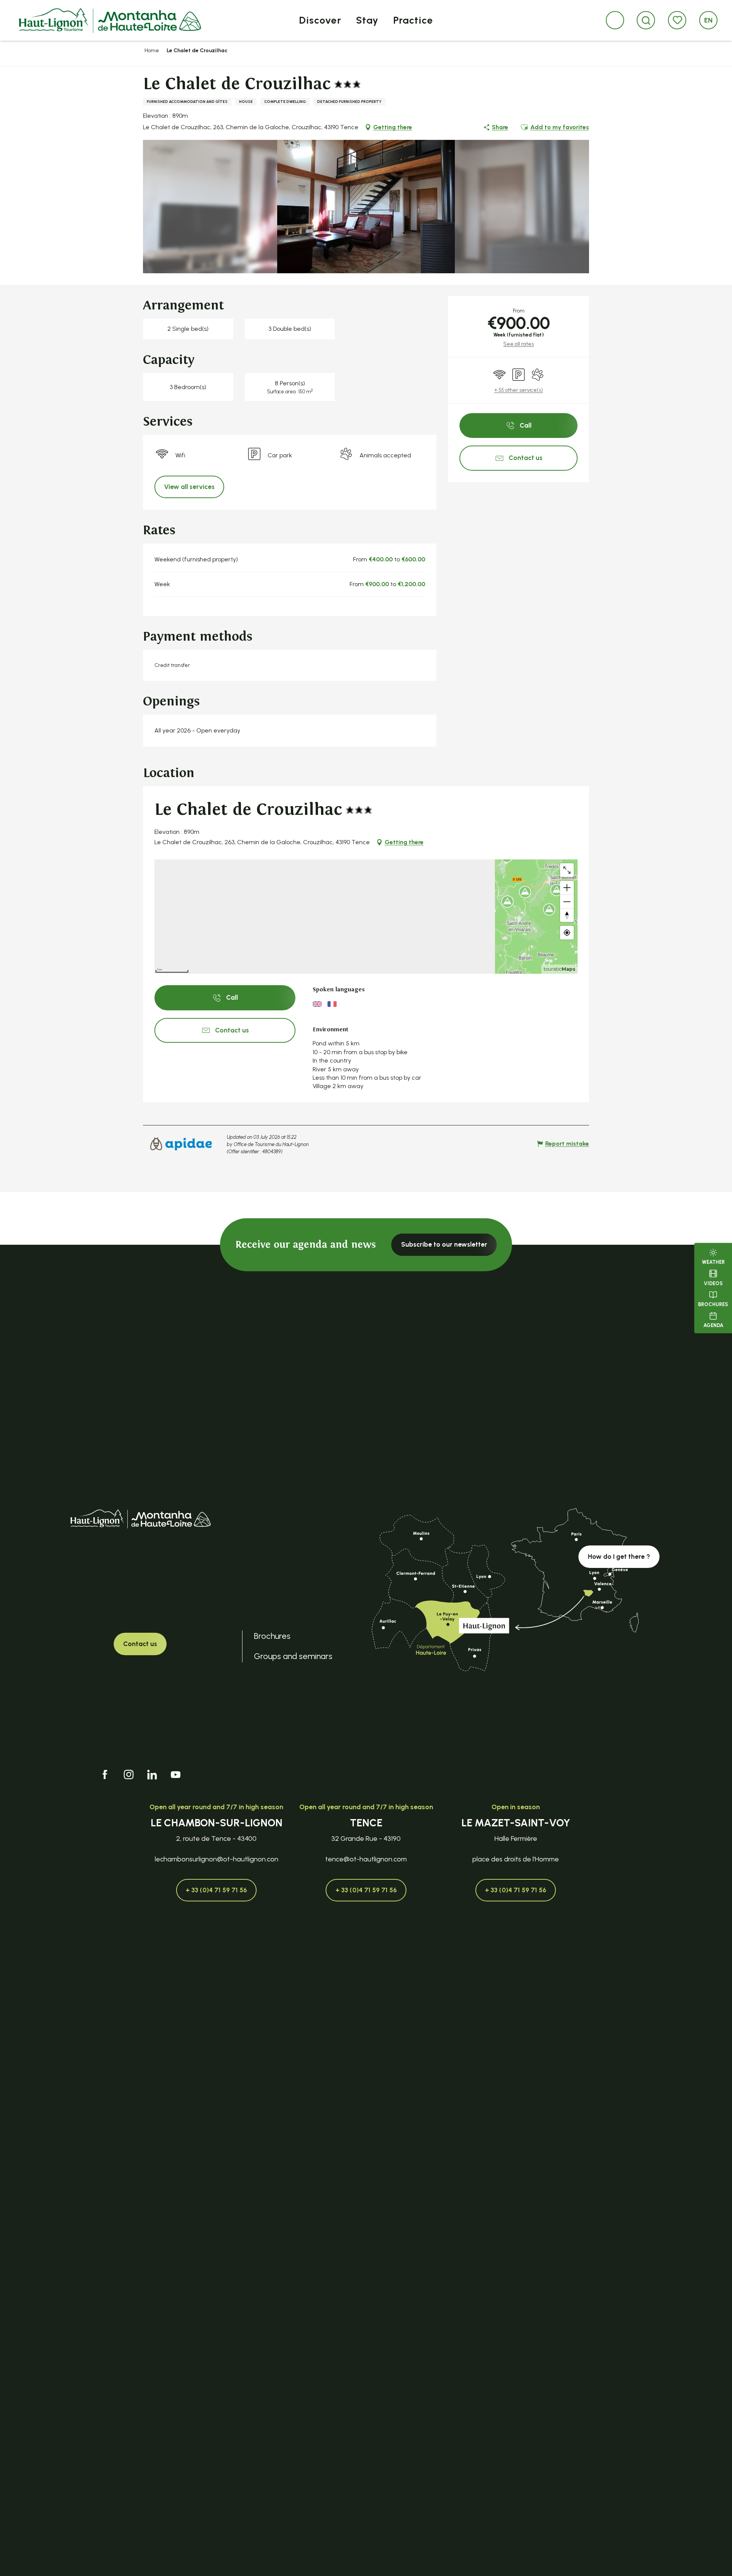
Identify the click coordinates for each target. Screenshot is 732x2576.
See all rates (518, 344)
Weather (713, 1262)
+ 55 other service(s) (518, 390)
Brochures (713, 1304)
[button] (646, 20)
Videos (713, 1283)
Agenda (713, 1326)
